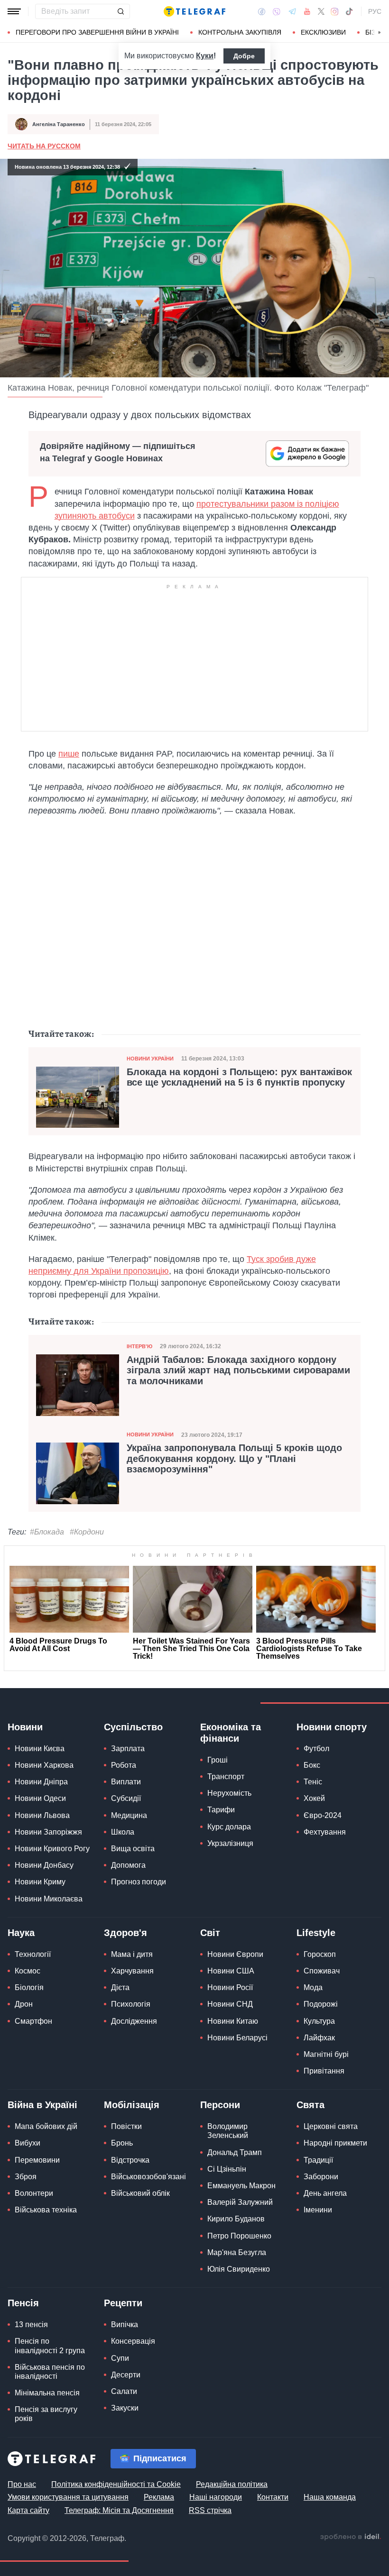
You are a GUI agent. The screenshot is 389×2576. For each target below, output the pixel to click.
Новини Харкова (44, 1765)
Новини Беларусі (237, 2038)
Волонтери (34, 2193)
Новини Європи (235, 1954)
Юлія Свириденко (239, 2269)
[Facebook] (262, 11)
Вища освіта (133, 1849)
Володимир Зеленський (228, 2131)
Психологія (131, 2004)
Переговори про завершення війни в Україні (97, 32)
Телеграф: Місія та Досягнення (119, 2510)
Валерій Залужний (240, 2202)
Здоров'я (125, 1933)
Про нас (22, 2484)
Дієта (120, 1987)
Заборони (321, 2177)
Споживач (322, 1971)
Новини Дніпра (41, 1782)
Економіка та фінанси (231, 1733)
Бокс (312, 1765)
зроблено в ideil (351, 2537)
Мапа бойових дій (46, 2126)
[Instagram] (335, 11)
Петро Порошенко (239, 2236)
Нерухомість (229, 1793)
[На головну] (194, 11)
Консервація (133, 2341)
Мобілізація (132, 2105)
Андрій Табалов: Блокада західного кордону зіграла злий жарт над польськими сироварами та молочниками (238, 1370)
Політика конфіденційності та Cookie (116, 2484)
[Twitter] (321, 11)
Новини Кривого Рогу (52, 1849)
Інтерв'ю (139, 1346)
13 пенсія (31, 2325)
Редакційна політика (232, 2484)
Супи (120, 2358)
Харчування (132, 1971)
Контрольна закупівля (240, 32)
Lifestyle (316, 1933)
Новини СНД (230, 2004)
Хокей (314, 1798)
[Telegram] (292, 11)
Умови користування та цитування (68, 2497)
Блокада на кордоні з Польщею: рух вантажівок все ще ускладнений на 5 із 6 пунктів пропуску (239, 1077)
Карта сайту (28, 2510)
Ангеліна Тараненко (59, 124)
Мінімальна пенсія (47, 2393)
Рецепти (123, 2303)
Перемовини (37, 2160)
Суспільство (133, 1727)
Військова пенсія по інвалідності (50, 2372)
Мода (313, 1987)
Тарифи (221, 1810)
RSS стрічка (210, 2510)
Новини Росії (230, 1987)
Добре (244, 56)
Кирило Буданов (236, 2219)
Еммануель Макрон (241, 2186)
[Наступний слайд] (380, 33)
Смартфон (33, 2021)
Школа (123, 1832)
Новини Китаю (233, 2021)
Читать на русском (44, 146)
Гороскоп (320, 1954)
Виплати (126, 1782)
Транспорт (226, 1777)
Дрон (24, 2004)
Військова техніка (46, 2210)
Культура (319, 2021)
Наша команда (330, 2497)
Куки (205, 56)
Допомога (128, 1865)
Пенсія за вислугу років (46, 2414)
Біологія (29, 1987)
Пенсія (23, 2303)
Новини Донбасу (44, 1865)
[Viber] (277, 12)
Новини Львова (42, 1815)
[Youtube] (307, 11)
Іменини (318, 2210)
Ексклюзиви (323, 32)
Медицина (129, 1815)
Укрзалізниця (230, 1843)
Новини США (231, 1971)
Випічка (125, 2325)
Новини (25, 1727)
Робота (124, 1765)
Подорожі (321, 2004)
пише (69, 754)
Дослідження (134, 2021)
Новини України (150, 1059)
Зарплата (128, 1749)
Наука (21, 1933)
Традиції (318, 2160)
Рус (375, 11)
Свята (310, 2105)
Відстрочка (130, 2160)
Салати (124, 2391)
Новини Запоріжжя (48, 1832)
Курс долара (229, 1827)
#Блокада (47, 1532)
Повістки (126, 2126)
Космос (28, 1971)
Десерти (126, 2375)
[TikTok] (349, 11)
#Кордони (87, 1532)
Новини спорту (332, 1727)
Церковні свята (331, 2126)
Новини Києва (40, 1749)
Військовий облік (140, 2193)
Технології (33, 1954)
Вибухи (28, 2143)
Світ (210, 1933)
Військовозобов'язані (148, 2177)
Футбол (316, 1749)
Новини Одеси (40, 1798)
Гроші (218, 1760)
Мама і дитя (132, 1954)
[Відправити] (120, 11)
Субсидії (126, 1798)
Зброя (26, 2177)
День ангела (325, 2193)
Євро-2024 (323, 1815)
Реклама (159, 2497)
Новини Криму (40, 1882)
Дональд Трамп (235, 2152)
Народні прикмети (335, 2143)
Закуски (125, 2408)
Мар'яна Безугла (237, 2252)
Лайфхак (319, 2038)
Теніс (313, 1782)
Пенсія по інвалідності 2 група (50, 2346)
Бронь (122, 2143)
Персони (220, 2105)
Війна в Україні (42, 2105)
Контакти (273, 2497)
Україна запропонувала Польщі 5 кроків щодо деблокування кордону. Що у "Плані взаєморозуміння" (234, 1458)
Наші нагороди (216, 2497)
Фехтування (325, 1832)
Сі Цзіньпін (227, 2169)
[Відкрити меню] (14, 11)
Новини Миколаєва (49, 1899)
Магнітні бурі (326, 2054)
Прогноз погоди (139, 1882)
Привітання (324, 2071)
